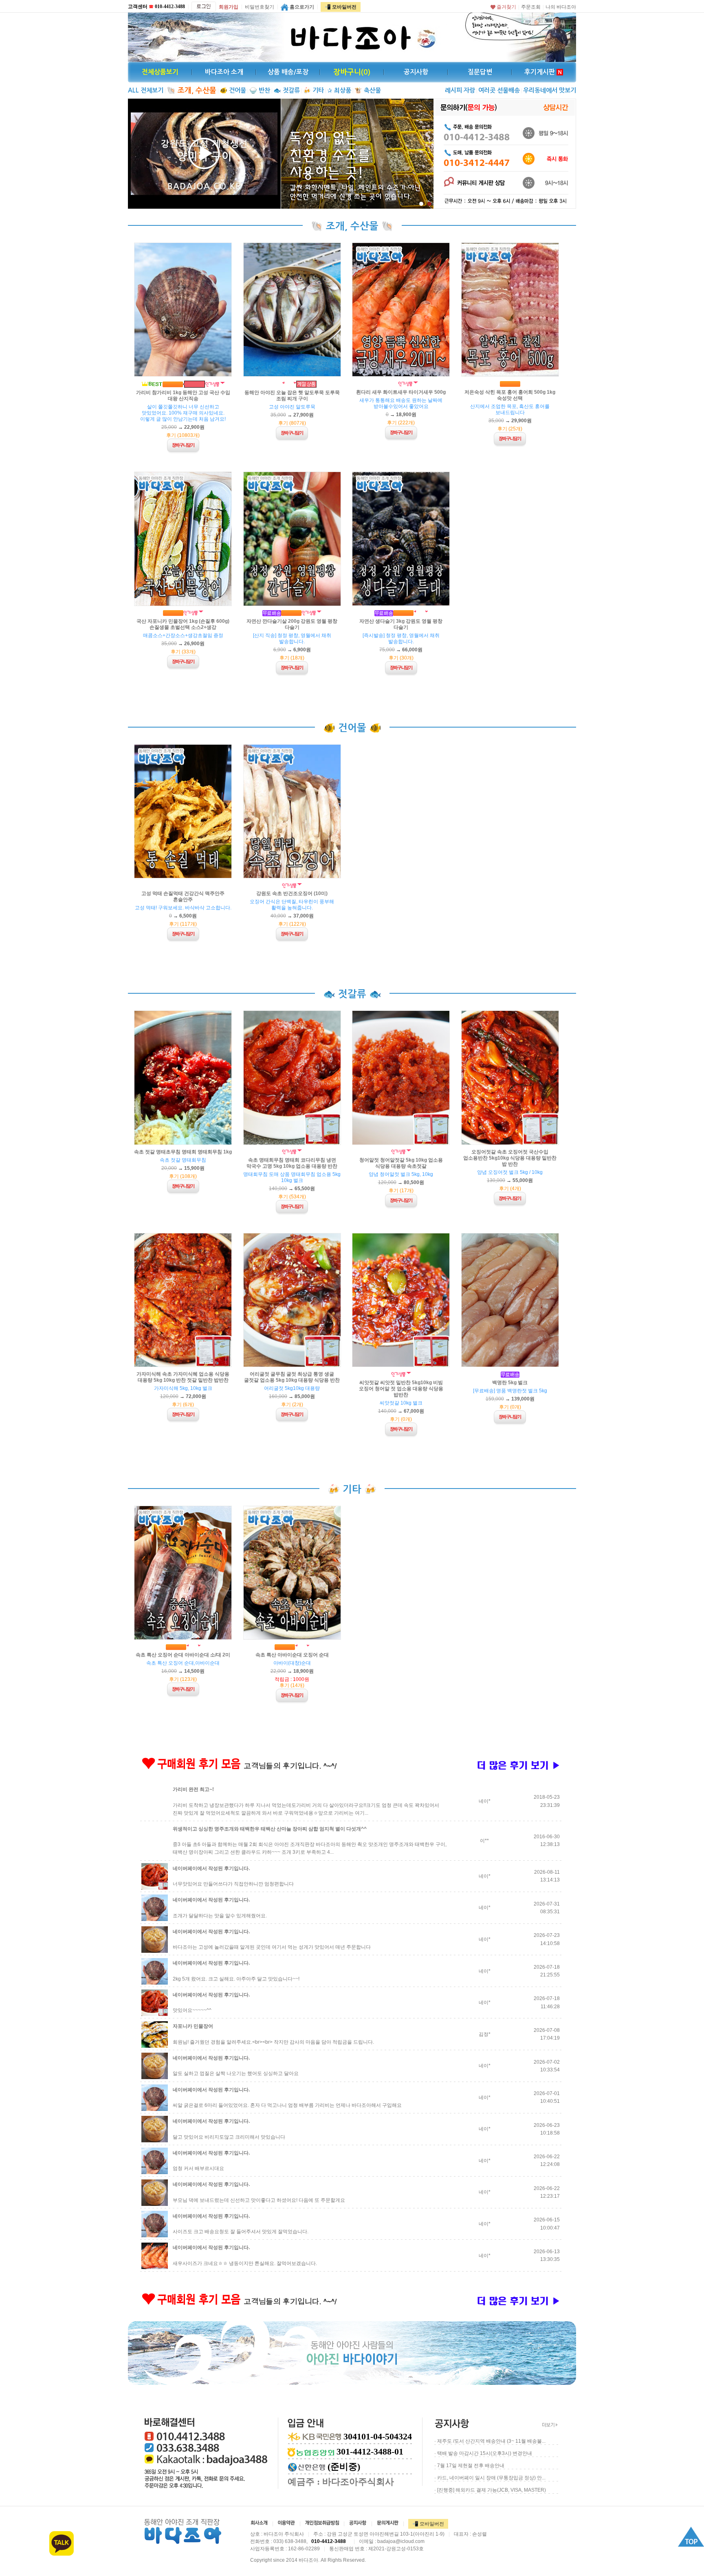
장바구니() (352, 72)
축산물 (368, 90)
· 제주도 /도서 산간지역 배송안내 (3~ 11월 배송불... (490, 2441)
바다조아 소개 (224, 72)
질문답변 (480, 72)
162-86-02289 (304, 2549)
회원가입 (229, 7)
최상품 (339, 90)
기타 (313, 90)
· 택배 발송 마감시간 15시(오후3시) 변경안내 (483, 2453)
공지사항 (416, 72)
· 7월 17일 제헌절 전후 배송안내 (469, 2466)
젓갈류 (287, 90)
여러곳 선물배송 (499, 90)
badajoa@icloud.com (401, 2541)
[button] (421, 204)
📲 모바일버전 (341, 7)
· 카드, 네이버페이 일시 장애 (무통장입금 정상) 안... (490, 2478)
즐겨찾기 (506, 7)
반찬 (260, 90)
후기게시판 (540, 72)
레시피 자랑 (460, 90)
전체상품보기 (160, 72)
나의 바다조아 (561, 7)
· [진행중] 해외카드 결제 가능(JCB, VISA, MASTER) (490, 2490)
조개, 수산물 (191, 90)
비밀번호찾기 (260, 7)
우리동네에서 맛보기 (550, 90)
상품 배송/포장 (288, 72)
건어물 (233, 90)
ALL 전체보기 (146, 90)
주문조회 (531, 7)
